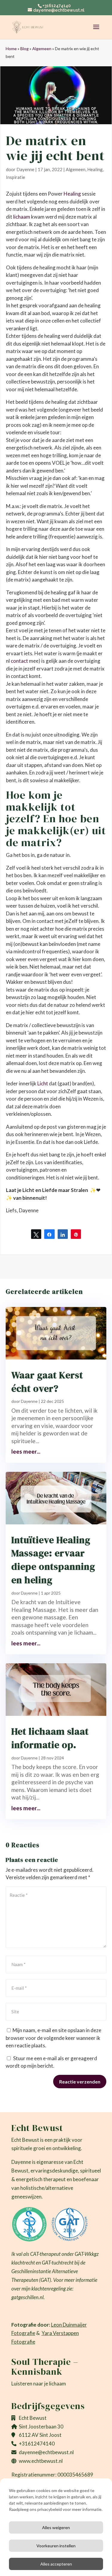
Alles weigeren (56, 2527)
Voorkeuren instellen (56, 2546)
